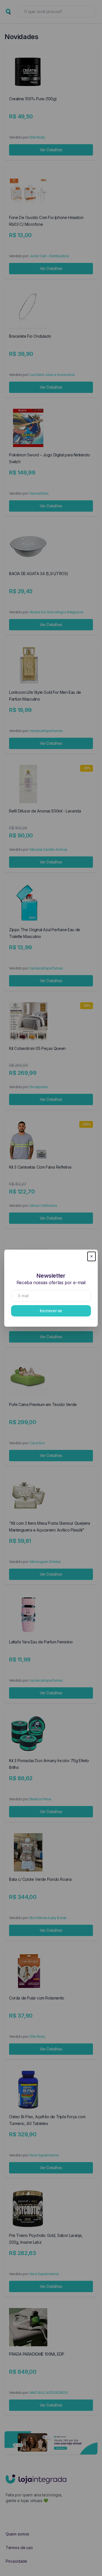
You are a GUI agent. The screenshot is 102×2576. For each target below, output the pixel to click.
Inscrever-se (51, 1311)
